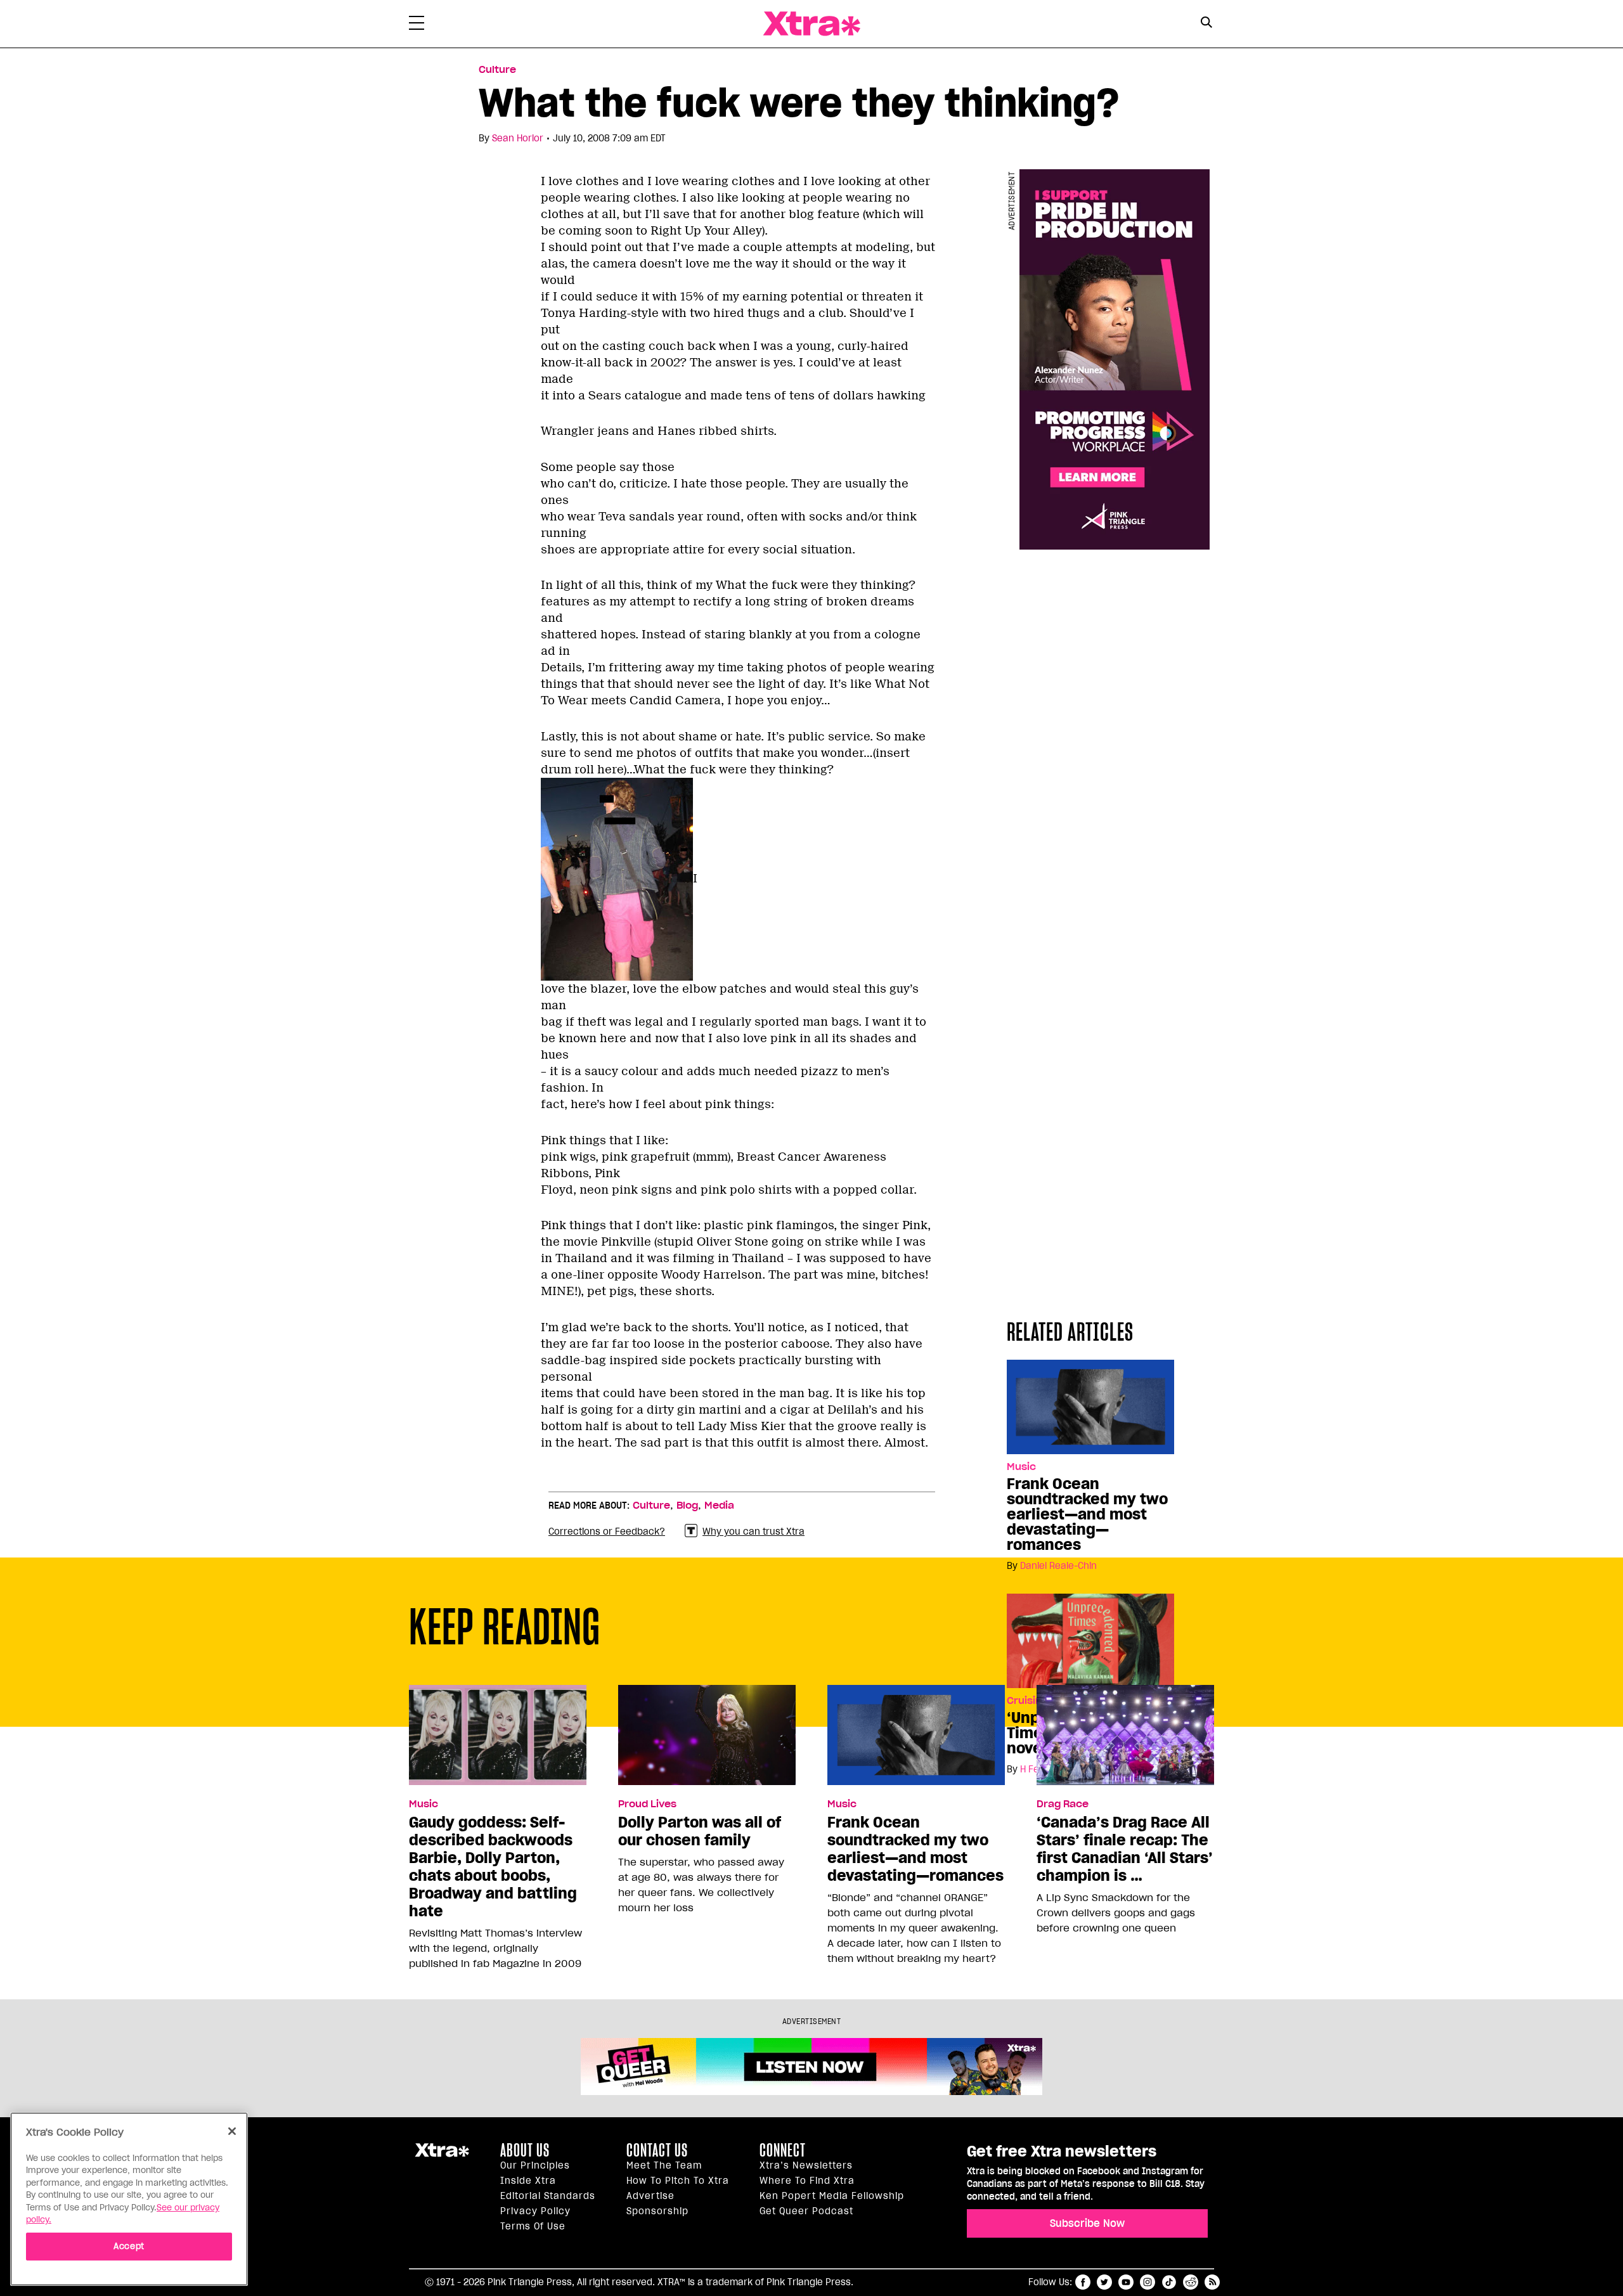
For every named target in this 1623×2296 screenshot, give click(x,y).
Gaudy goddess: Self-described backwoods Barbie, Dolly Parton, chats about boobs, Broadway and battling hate (493, 1867)
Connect (783, 2150)
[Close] (232, 2131)
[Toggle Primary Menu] (417, 25)
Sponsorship (657, 2211)
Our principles (535, 2165)
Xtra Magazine (811, 24)
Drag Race (1063, 1804)
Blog (687, 1506)
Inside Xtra (528, 2181)
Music (1021, 1467)
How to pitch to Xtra (678, 2181)
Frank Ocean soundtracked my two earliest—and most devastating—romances (1087, 1514)
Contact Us (657, 2150)
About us (525, 2150)
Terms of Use (533, 2226)
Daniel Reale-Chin (1058, 1566)
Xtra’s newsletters (806, 2165)
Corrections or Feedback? (607, 1532)
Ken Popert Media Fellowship (832, 2196)
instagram (1148, 2282)
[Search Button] (1206, 23)
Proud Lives (647, 1804)
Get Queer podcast (806, 2211)
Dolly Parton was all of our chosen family (700, 1831)
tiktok (1169, 2282)
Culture (497, 70)
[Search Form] (1206, 24)
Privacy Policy (535, 2211)
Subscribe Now (1087, 2223)
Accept (129, 2246)
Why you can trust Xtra (753, 1532)
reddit (1191, 2282)
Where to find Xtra (807, 2181)
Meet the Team (664, 2165)
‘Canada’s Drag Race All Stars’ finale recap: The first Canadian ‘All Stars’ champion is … (1125, 1849)
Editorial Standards (548, 2196)
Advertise (650, 2196)
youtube (1126, 2282)
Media (719, 1506)
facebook (1083, 2282)
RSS (1212, 2282)
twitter (1104, 2282)
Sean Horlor (518, 138)
